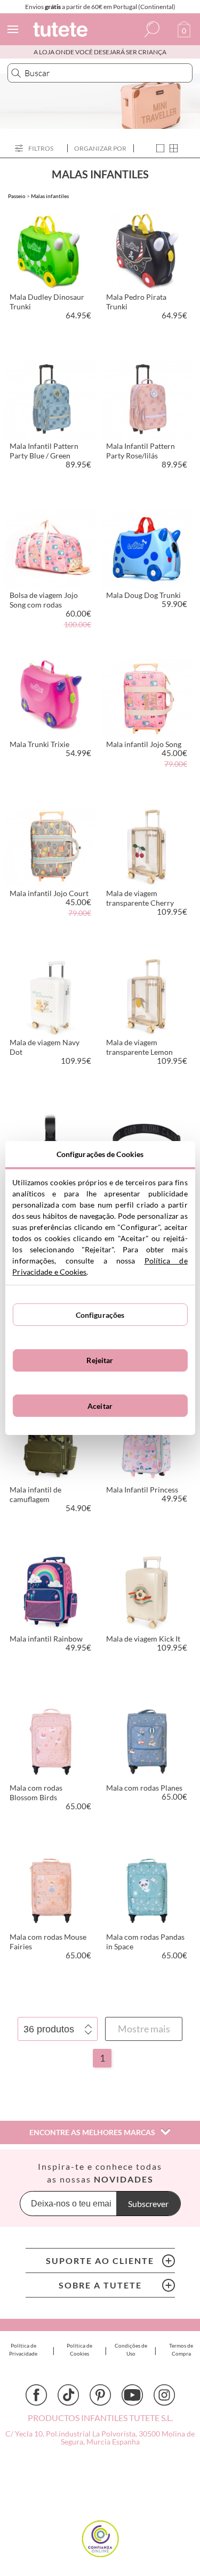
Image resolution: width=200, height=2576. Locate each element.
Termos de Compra (181, 2349)
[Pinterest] (100, 2395)
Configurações (100, 1315)
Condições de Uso (131, 2349)
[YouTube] (132, 2395)
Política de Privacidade (23, 2349)
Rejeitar (100, 1360)
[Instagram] (164, 2395)
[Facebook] (36, 2395)
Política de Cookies (79, 2349)
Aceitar (100, 1406)
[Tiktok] (68, 2395)
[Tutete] (62, 31)
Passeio (17, 196)
